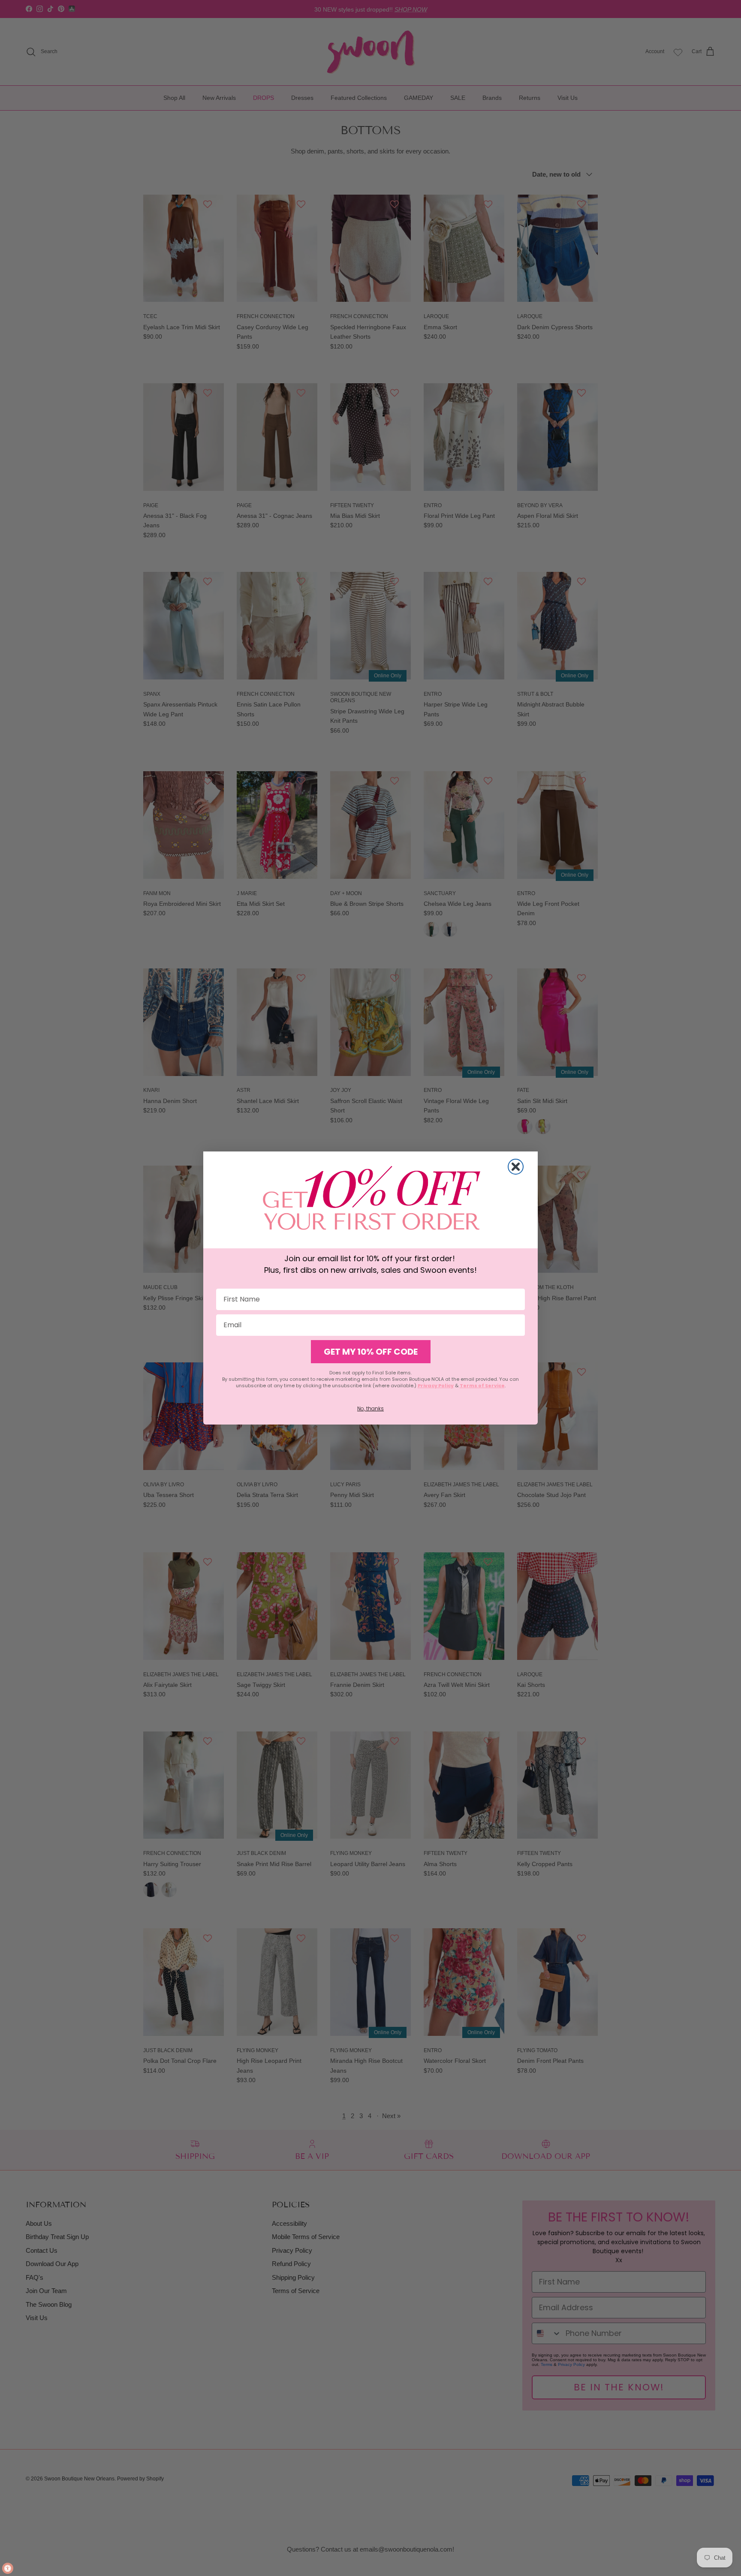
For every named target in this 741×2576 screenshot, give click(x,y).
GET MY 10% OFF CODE (371, 1352)
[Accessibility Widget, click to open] (8, 2568)
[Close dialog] (516, 1167)
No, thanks (370, 1408)
